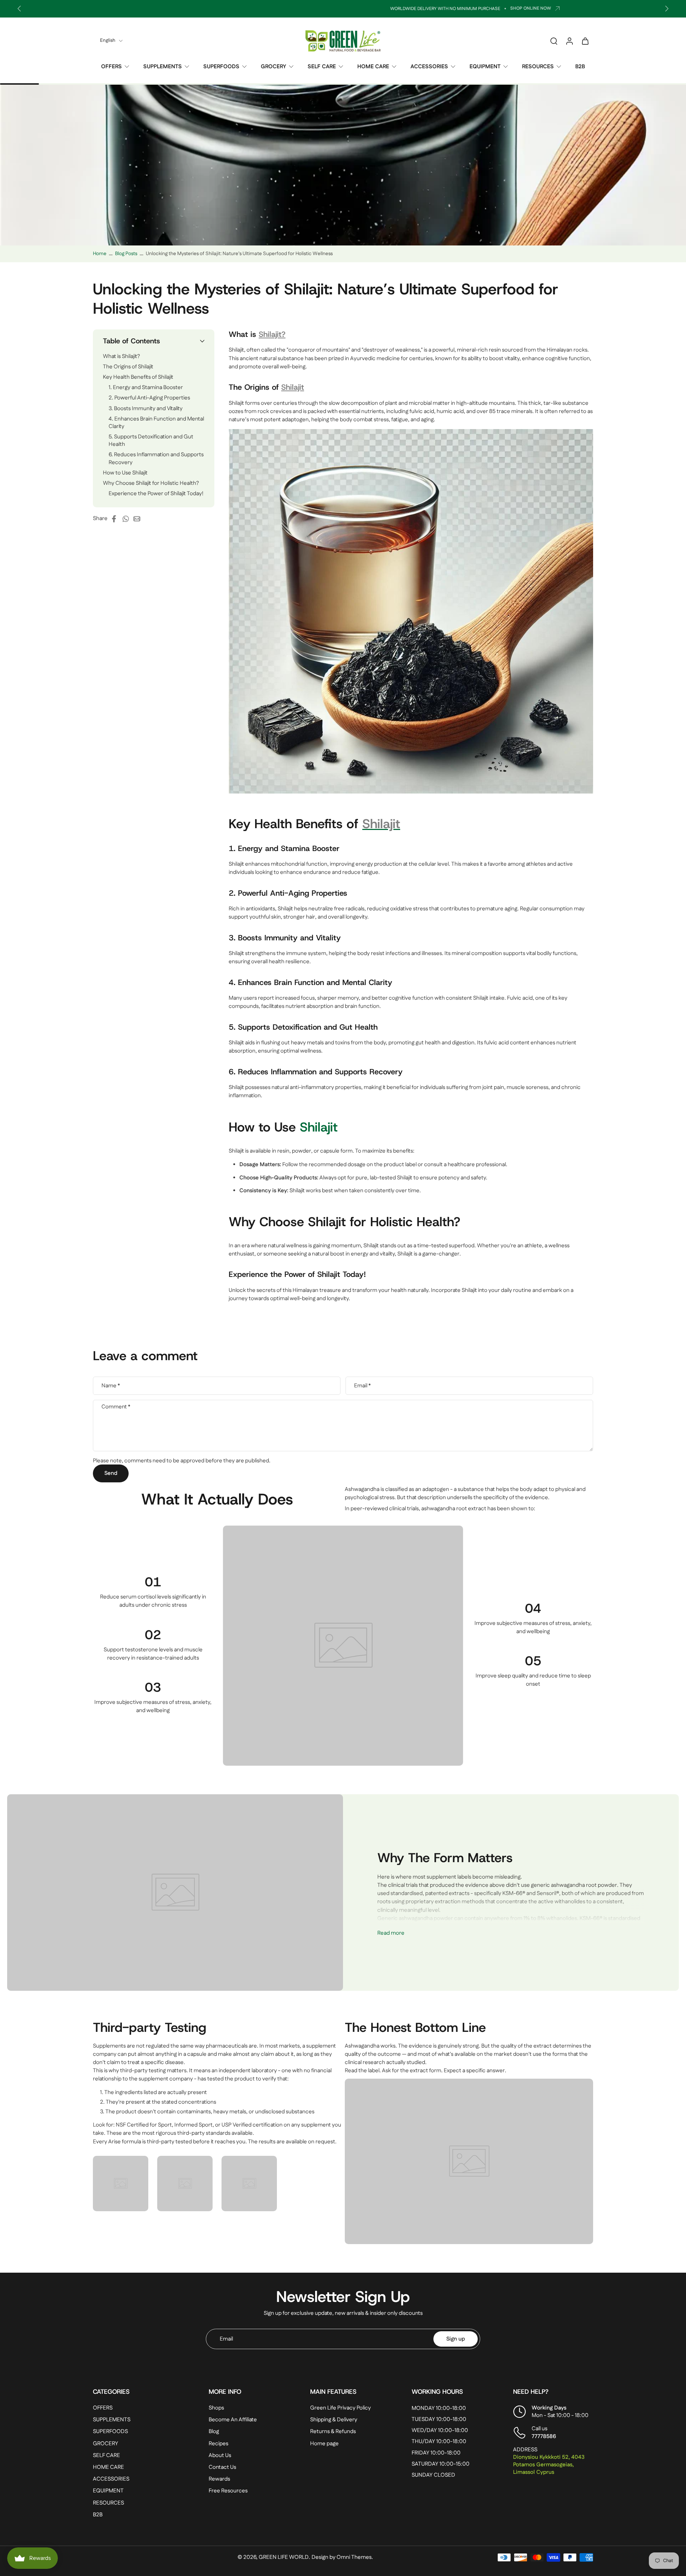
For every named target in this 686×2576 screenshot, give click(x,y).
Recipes (218, 2444)
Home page (324, 2444)
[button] (154, 341)
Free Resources (228, 2491)
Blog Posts (126, 254)
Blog (214, 2432)
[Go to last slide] (19, 9)
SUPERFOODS (221, 67)
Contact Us (222, 2467)
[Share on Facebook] (116, 519)
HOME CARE (373, 67)
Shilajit (319, 1127)
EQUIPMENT (485, 67)
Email (362, 1386)
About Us (220, 2455)
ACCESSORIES (429, 67)
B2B (580, 67)
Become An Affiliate (233, 2420)
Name (111, 1386)
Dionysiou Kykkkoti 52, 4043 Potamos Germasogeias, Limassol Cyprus (549, 2465)
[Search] (554, 41)
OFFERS (111, 67)
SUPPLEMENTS (163, 67)
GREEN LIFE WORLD (284, 2558)
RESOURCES (538, 67)
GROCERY (274, 67)
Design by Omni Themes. (342, 2558)
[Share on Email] (139, 519)
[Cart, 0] (585, 41)
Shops (216, 2408)
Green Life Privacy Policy (340, 2408)
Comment (116, 1407)
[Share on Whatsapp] (128, 519)
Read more (391, 1933)
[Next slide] (667, 9)
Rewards (219, 2479)
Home (100, 254)
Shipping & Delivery (334, 2420)
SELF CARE (322, 67)
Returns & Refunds (333, 2432)
